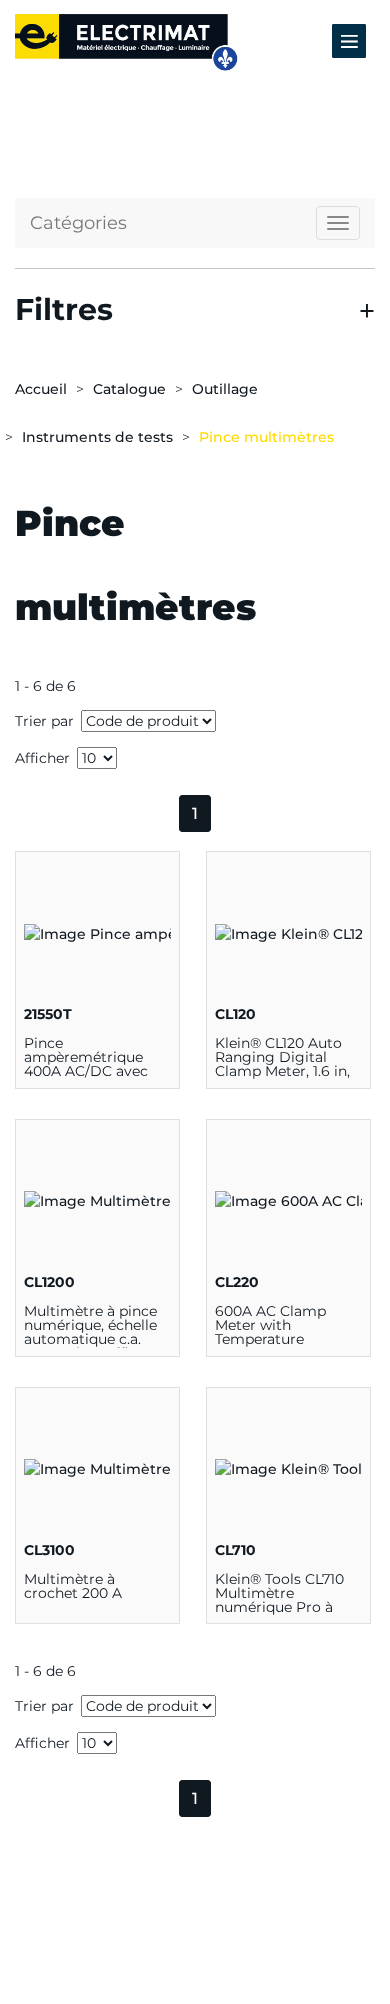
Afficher (42, 758)
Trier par (44, 721)
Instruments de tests (97, 437)
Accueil (41, 389)
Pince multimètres (266, 437)
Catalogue (129, 389)
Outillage (225, 389)
